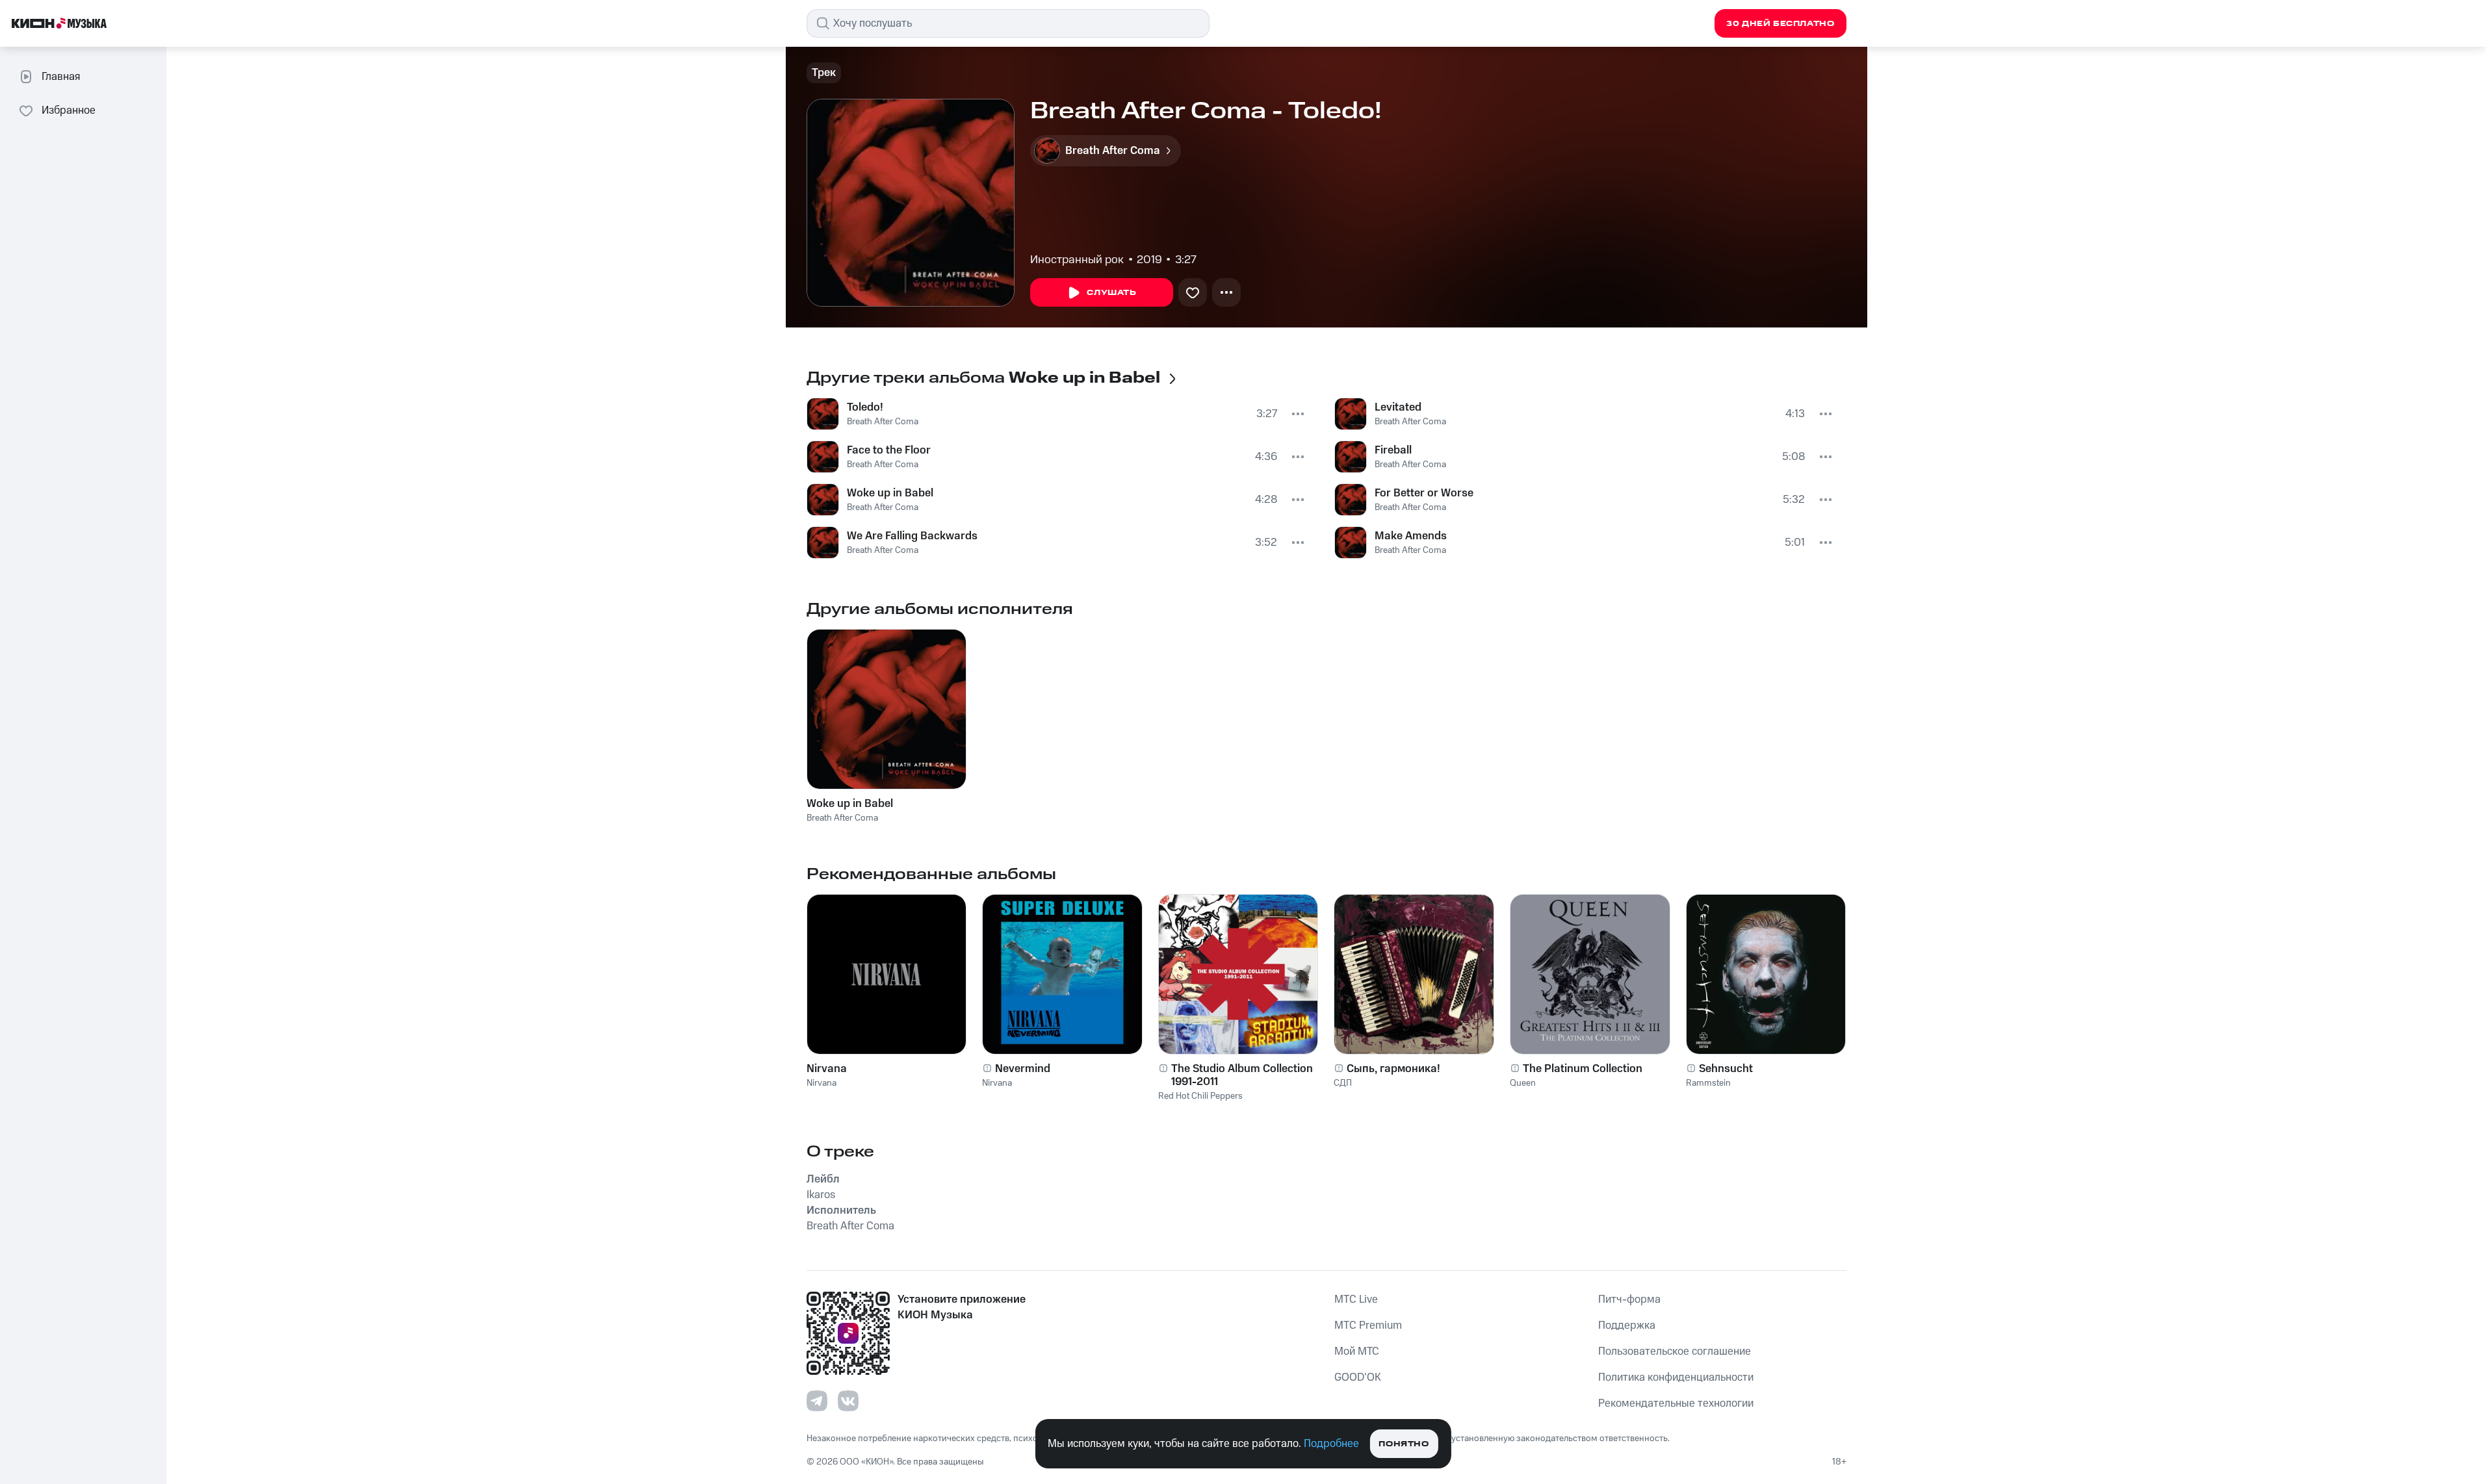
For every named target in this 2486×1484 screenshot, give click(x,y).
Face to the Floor (889, 450)
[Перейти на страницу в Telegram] (817, 1401)
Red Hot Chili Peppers (1200, 1096)
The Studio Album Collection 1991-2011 (1242, 1075)
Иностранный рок (1077, 260)
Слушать (1111, 293)
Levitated (1398, 407)
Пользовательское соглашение (1675, 1351)
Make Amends (1411, 536)
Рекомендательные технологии (1676, 1403)
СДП (1343, 1083)
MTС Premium (1368, 1325)
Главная (61, 77)
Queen (1523, 1083)
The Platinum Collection (1583, 1069)
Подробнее (1331, 1444)
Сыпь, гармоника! (1393, 1069)
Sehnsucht (1726, 1069)
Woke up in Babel (890, 493)
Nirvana (827, 1069)
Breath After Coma (883, 422)
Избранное (69, 110)
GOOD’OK (1358, 1377)
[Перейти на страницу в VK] (848, 1401)
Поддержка (1627, 1325)
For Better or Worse (1424, 493)
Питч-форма (1629, 1299)
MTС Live (1356, 1299)
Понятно (1404, 1444)
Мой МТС (1357, 1351)
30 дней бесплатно (1780, 24)
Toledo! (865, 407)
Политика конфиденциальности (1676, 1377)
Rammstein (1708, 1083)
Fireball (1393, 450)
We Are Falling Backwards (912, 536)
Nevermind (1023, 1069)
